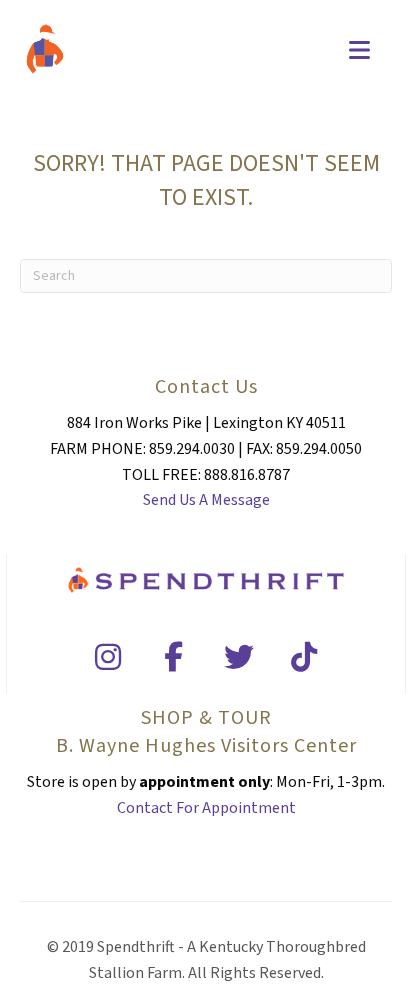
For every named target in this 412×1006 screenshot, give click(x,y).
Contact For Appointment (206, 808)
